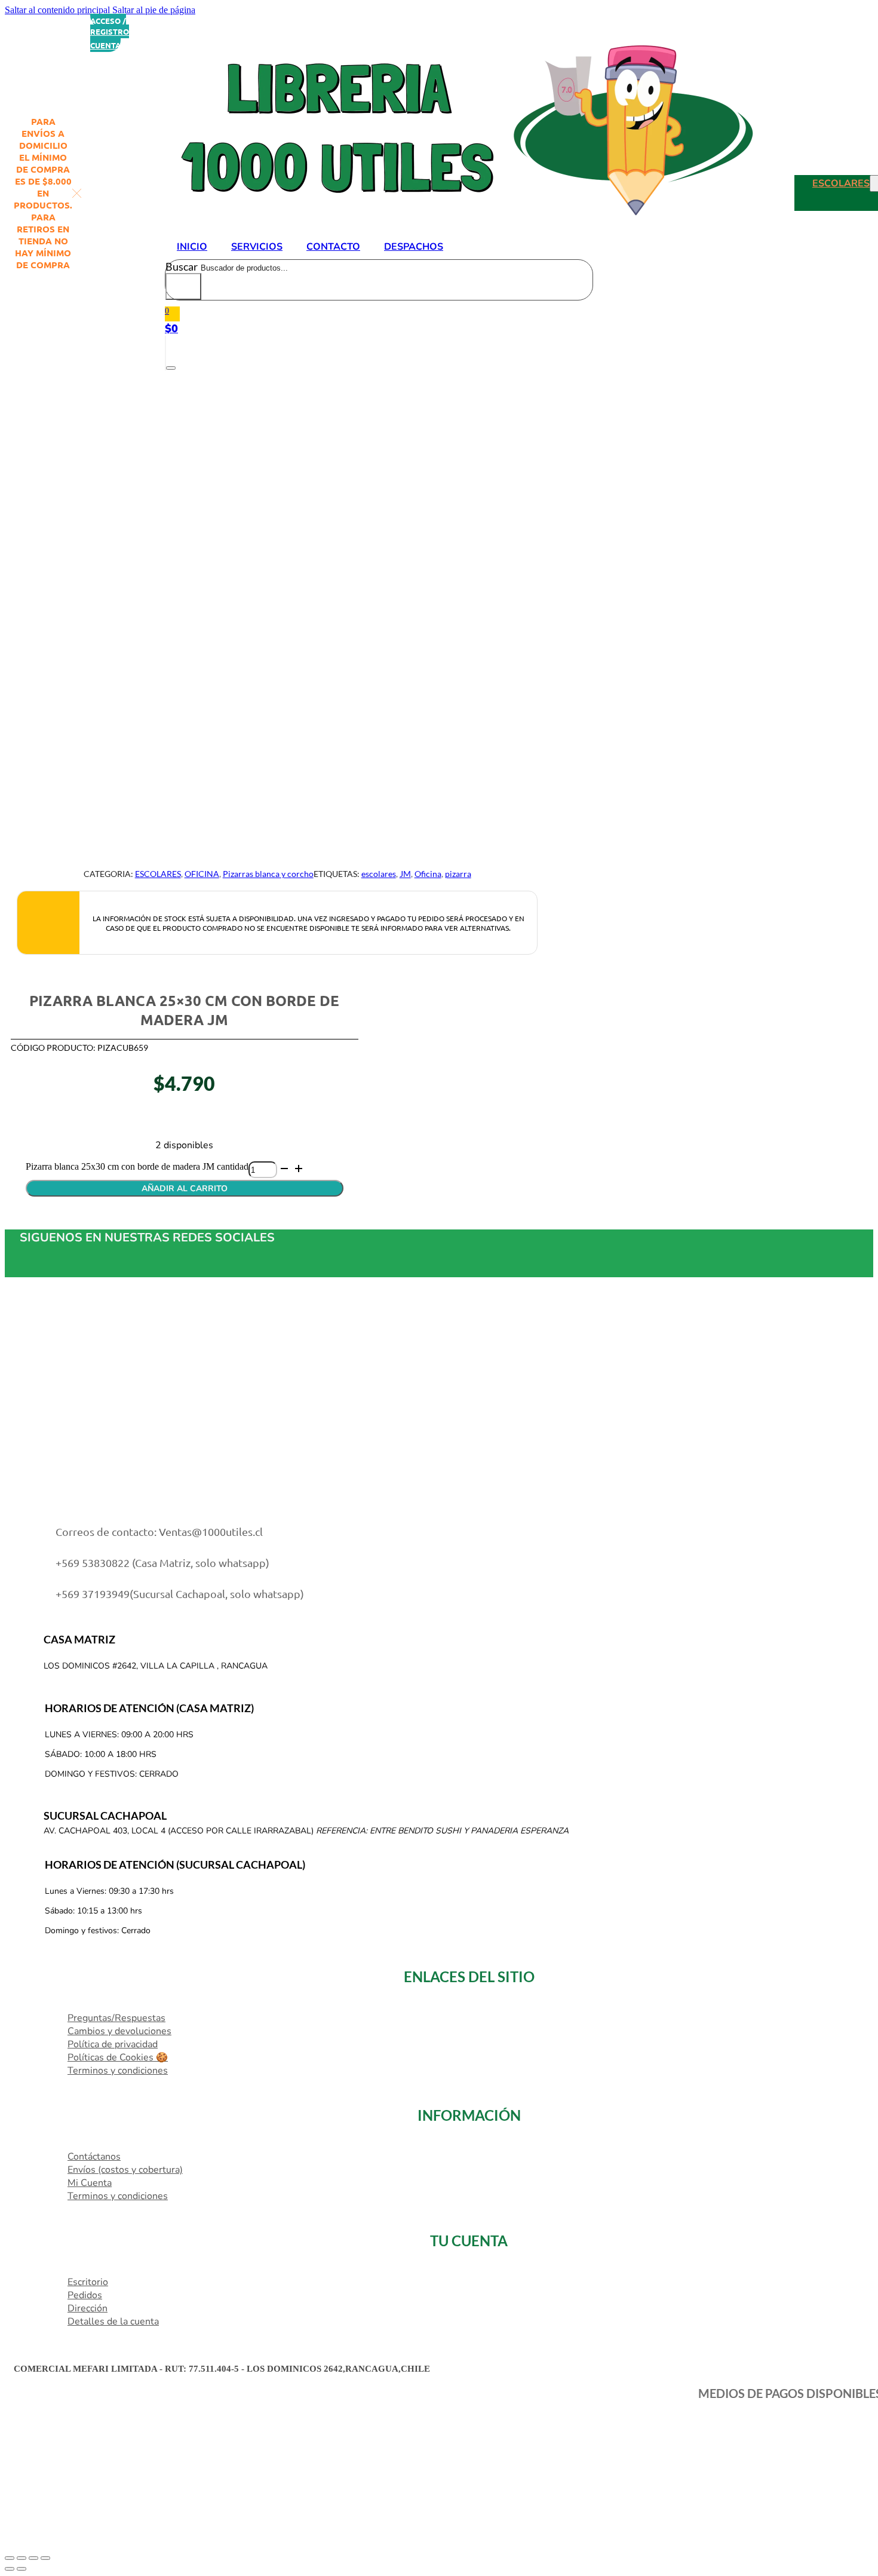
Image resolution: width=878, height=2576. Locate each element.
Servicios (257, 247)
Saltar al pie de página (154, 10)
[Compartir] (33, 2558)
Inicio (192, 247)
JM (405, 874)
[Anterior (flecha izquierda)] (10, 2569)
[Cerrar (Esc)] (45, 2558)
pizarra (458, 874)
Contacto (333, 247)
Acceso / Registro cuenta (110, 33)
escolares (379, 874)
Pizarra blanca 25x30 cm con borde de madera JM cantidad (137, 1166)
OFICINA (202, 874)
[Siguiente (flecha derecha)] (22, 2569)
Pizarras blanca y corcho (268, 874)
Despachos (414, 247)
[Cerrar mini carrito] (171, 368)
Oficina (428, 874)
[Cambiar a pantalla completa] (22, 2558)
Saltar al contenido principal (57, 10)
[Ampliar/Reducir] (10, 2558)
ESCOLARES (841, 183)
